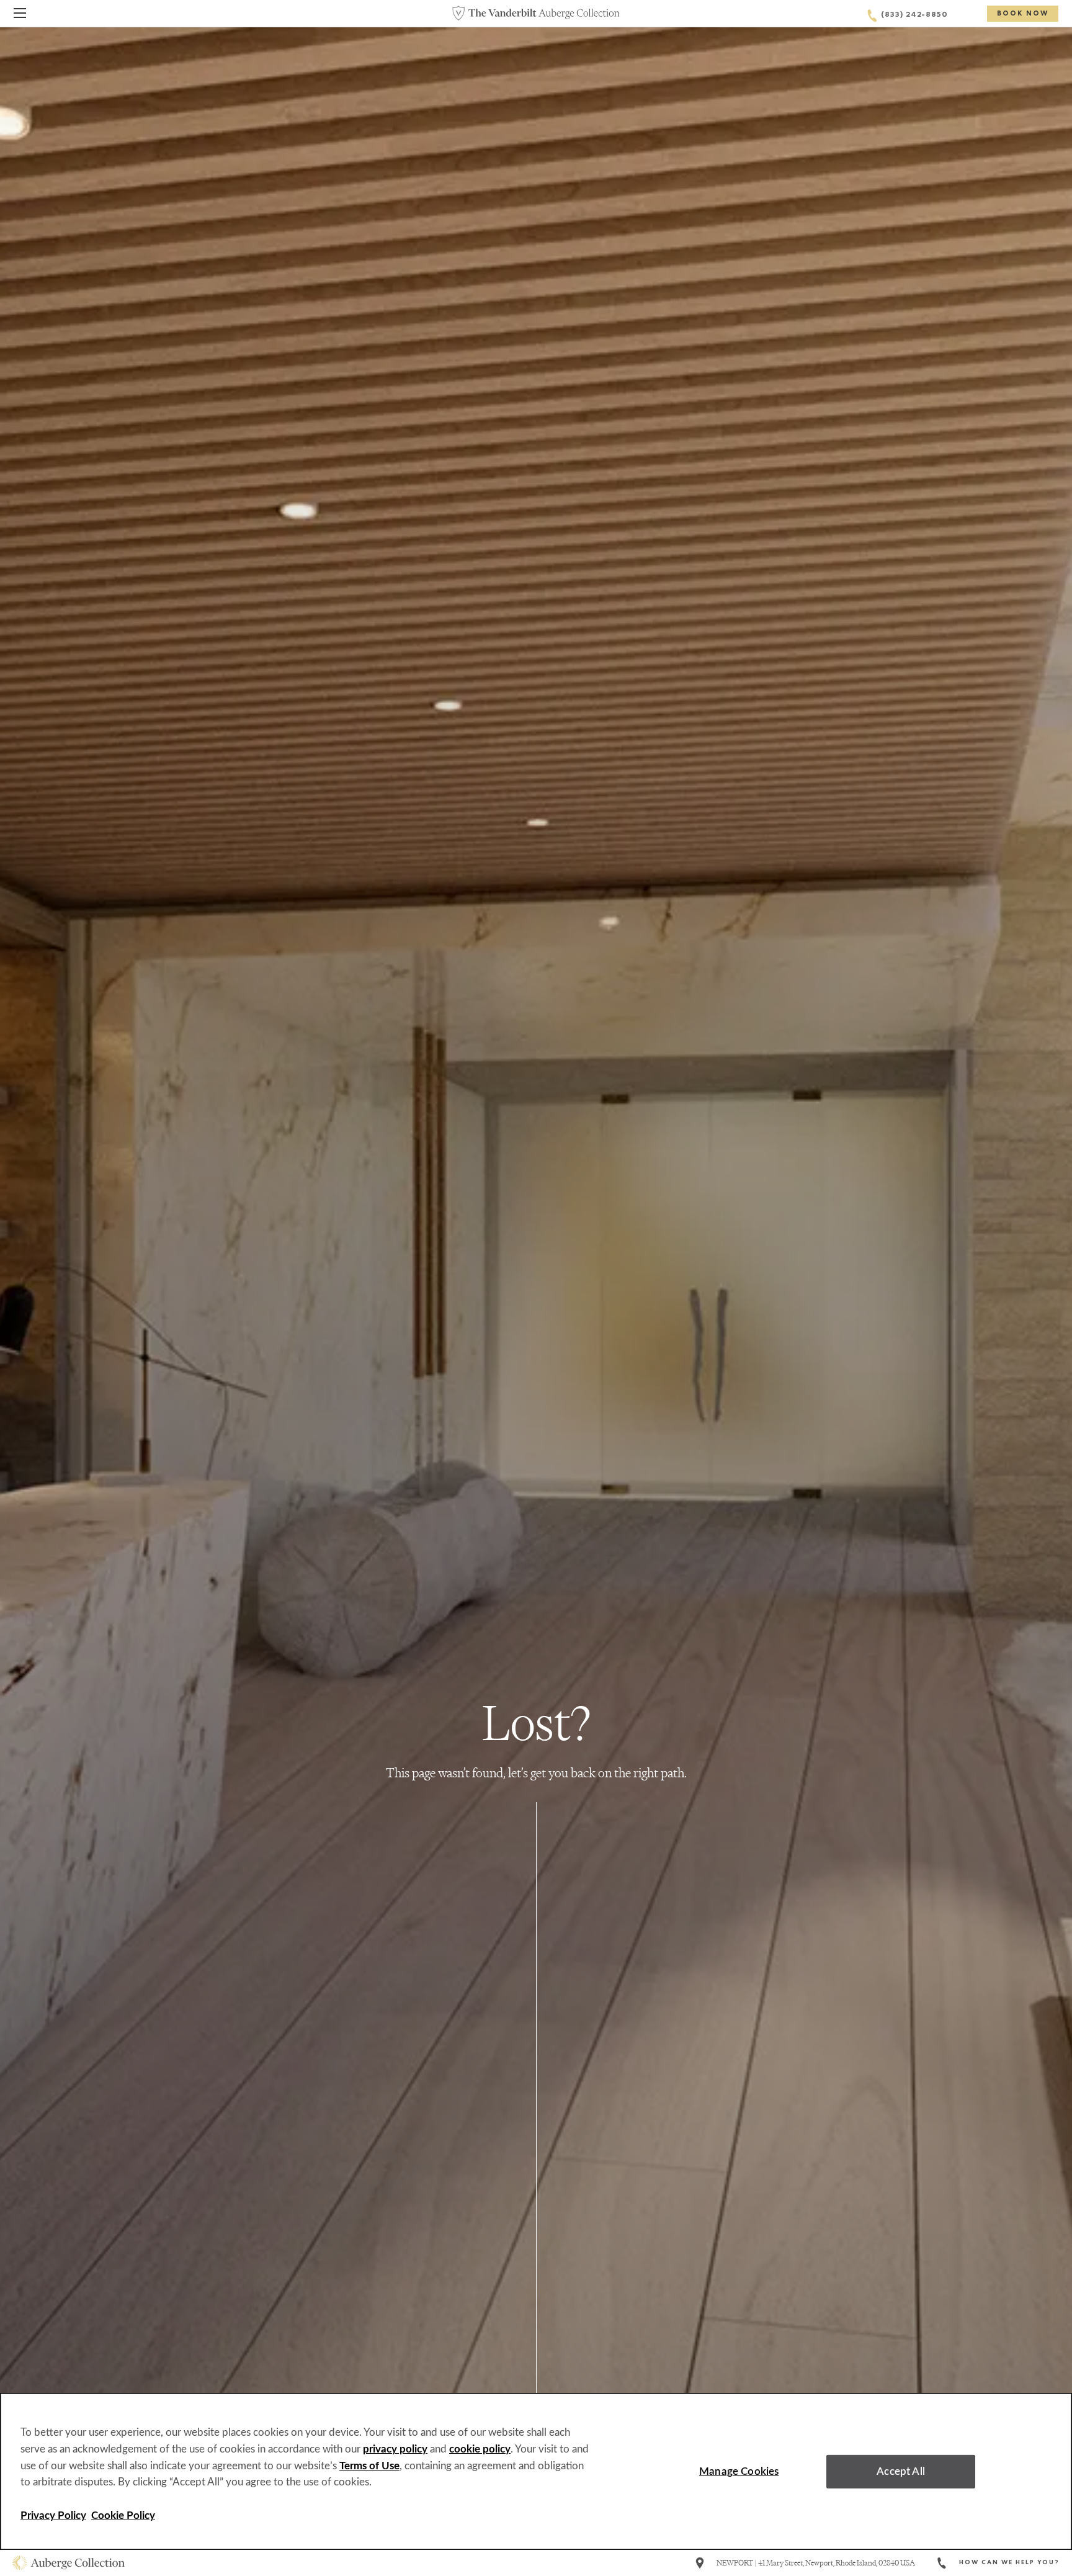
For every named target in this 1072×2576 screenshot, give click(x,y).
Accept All (901, 2471)
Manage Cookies (739, 2471)
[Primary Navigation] (20, 15)
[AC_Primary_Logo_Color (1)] (69, 2563)
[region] (536, 2471)
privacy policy (395, 2449)
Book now (1023, 14)
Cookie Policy (123, 2515)
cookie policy (480, 2449)
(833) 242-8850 (914, 16)
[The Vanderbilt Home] (536, 13)
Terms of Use (369, 2466)
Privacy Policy (53, 2515)
